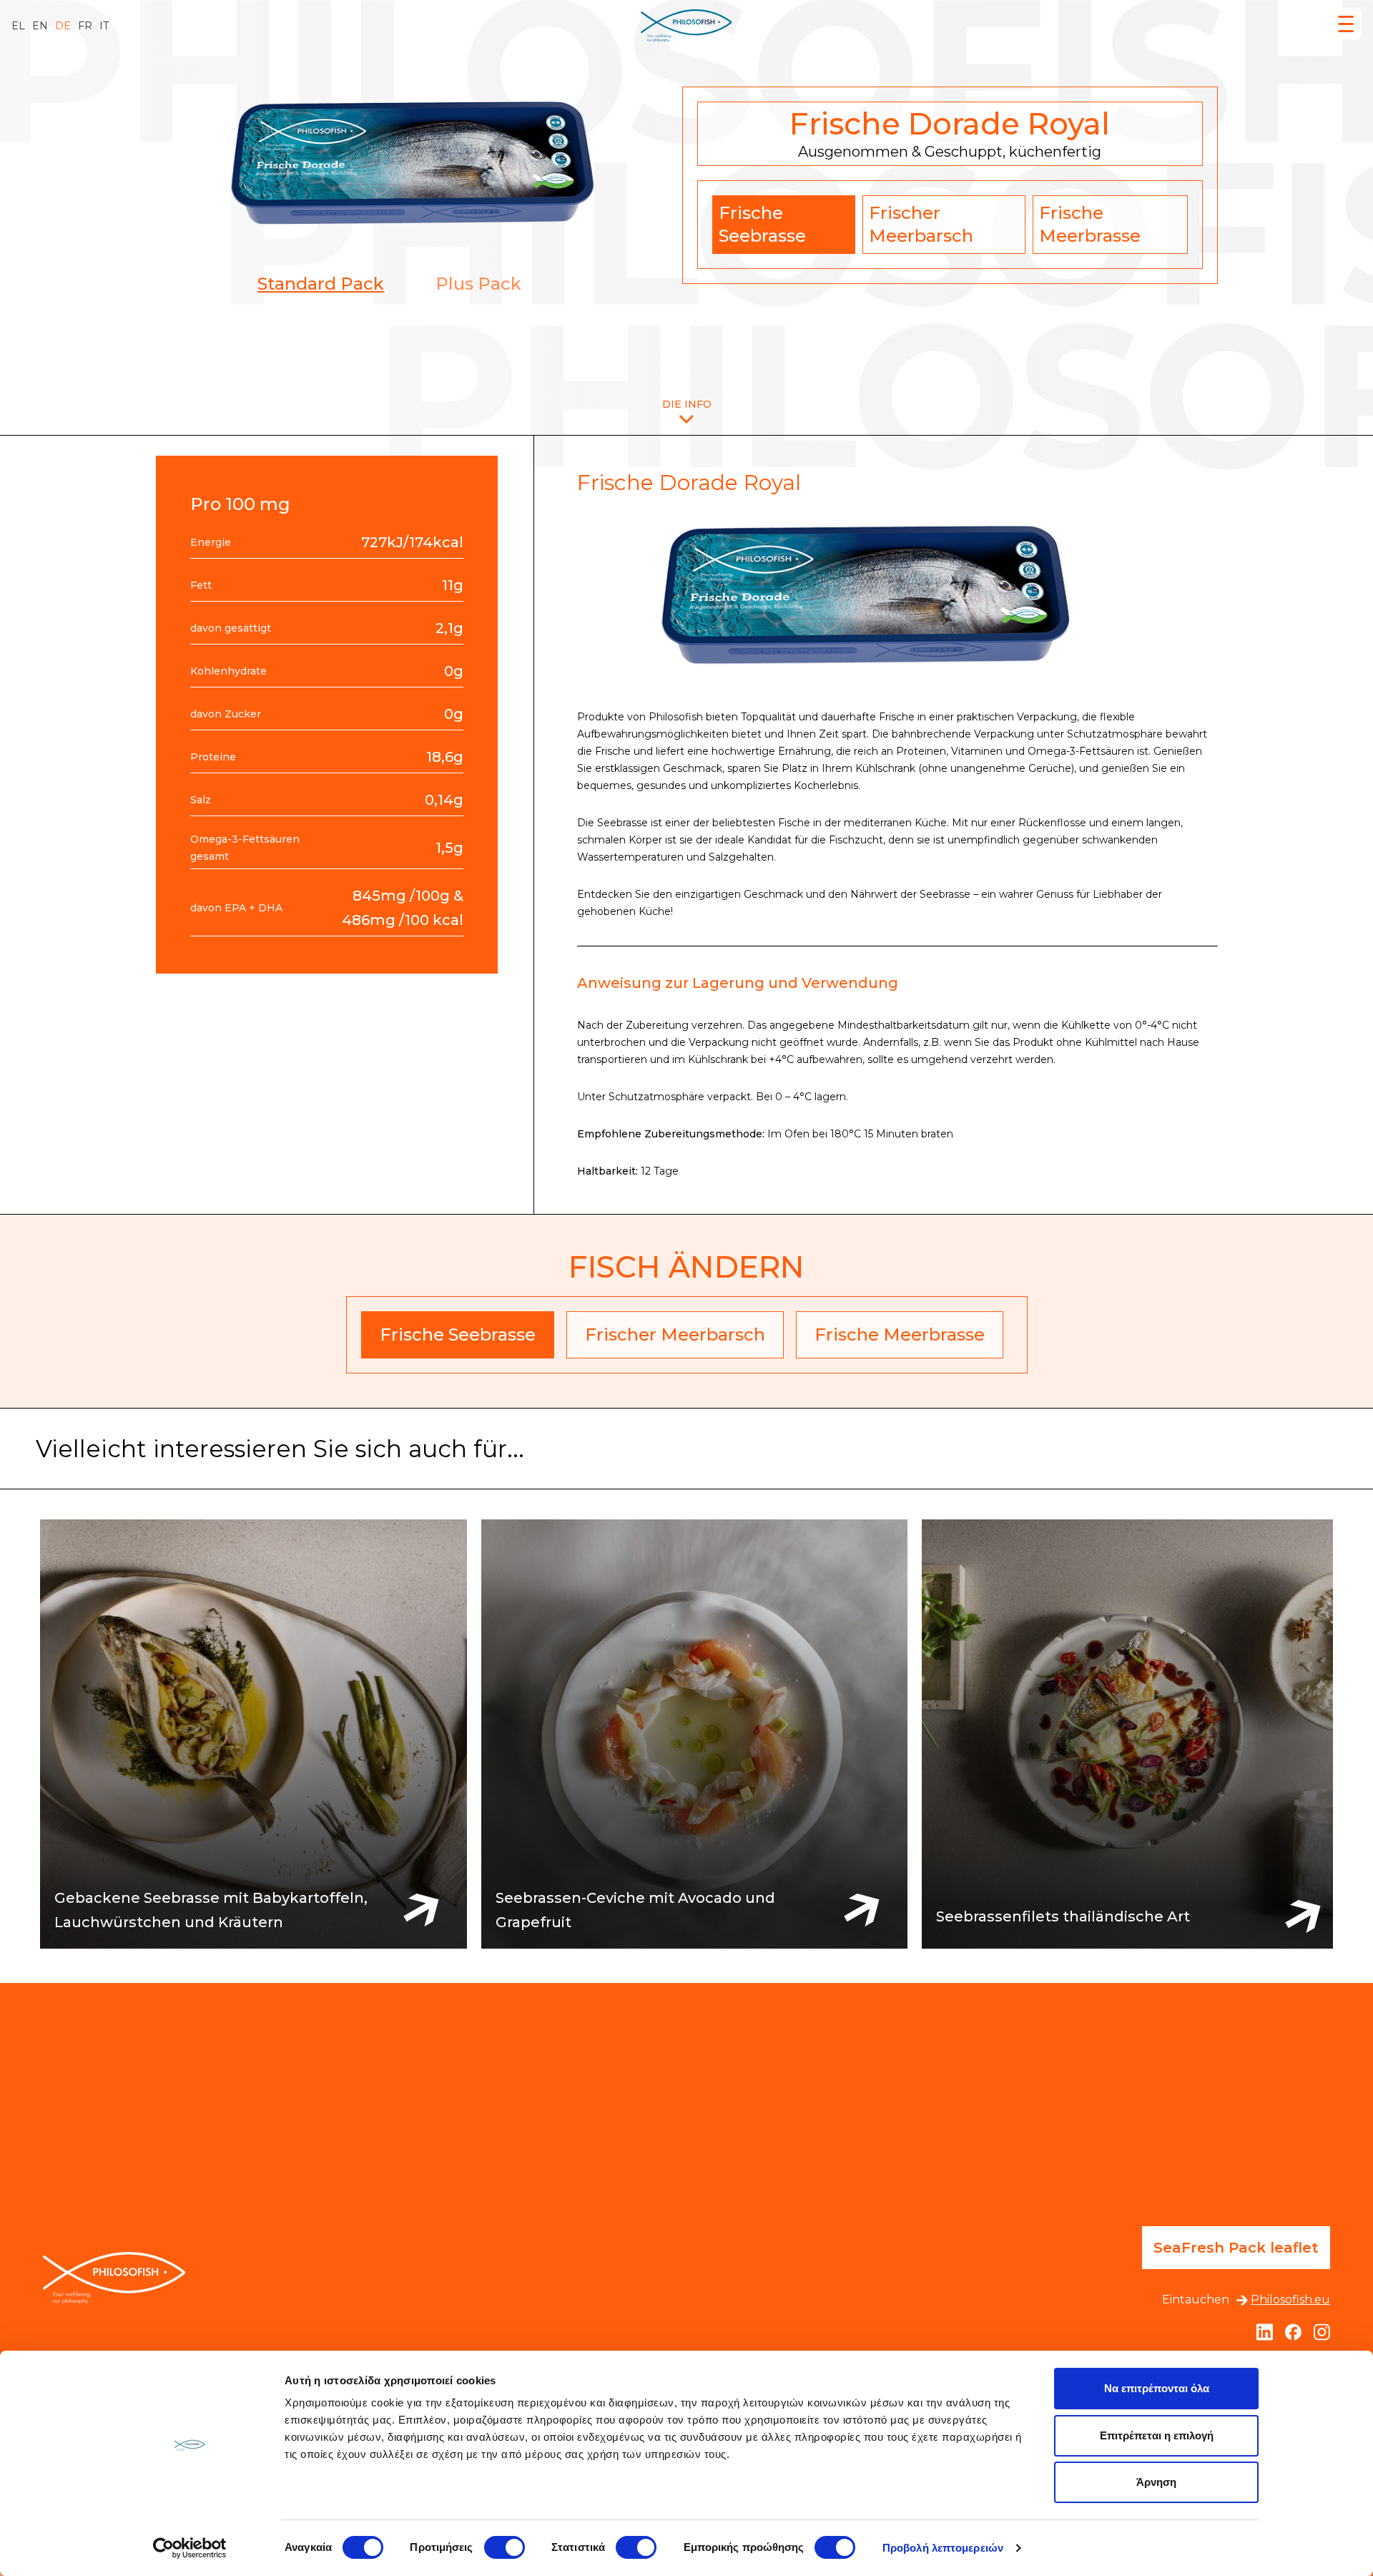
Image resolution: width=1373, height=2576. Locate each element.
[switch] (505, 2547)
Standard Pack (321, 284)
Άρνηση (1156, 2482)
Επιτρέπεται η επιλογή (1157, 2435)
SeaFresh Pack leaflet (1236, 2248)
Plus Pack (478, 284)
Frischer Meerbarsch (921, 224)
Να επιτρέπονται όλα (1157, 2388)
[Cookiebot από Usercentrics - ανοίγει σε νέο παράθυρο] (190, 2548)
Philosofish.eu (1290, 2300)
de (63, 26)
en (40, 26)
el (18, 26)
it (104, 26)
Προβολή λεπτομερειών (943, 2548)
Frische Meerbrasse (1090, 224)
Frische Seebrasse (762, 224)
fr (85, 26)
